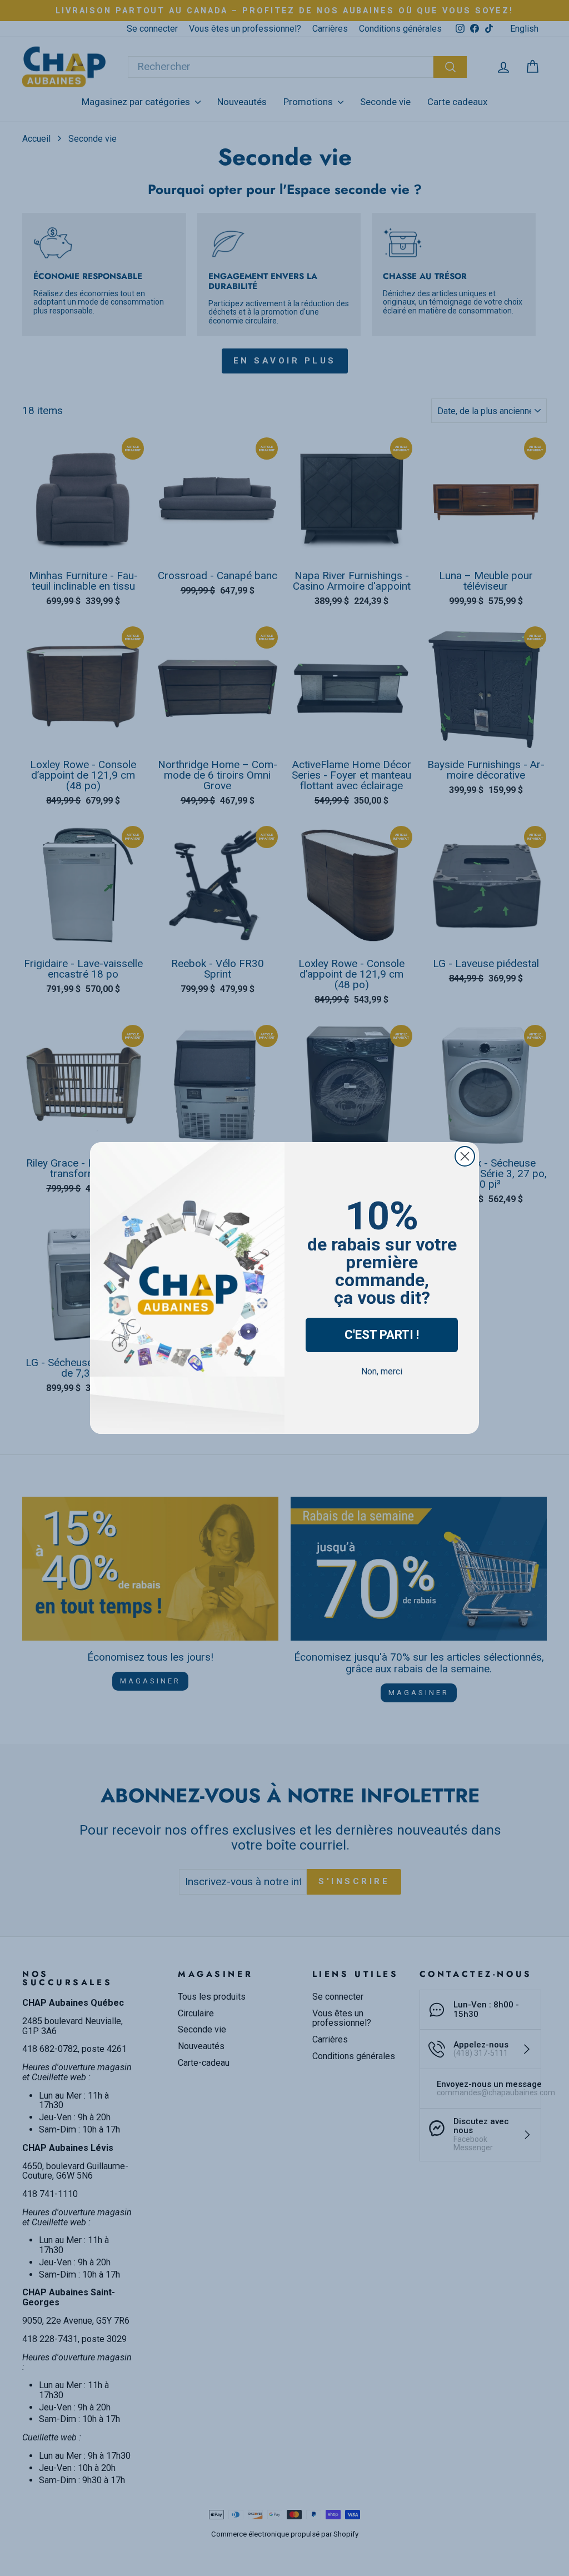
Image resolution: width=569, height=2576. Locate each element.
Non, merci (382, 1371)
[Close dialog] (465, 1156)
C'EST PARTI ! (382, 1335)
